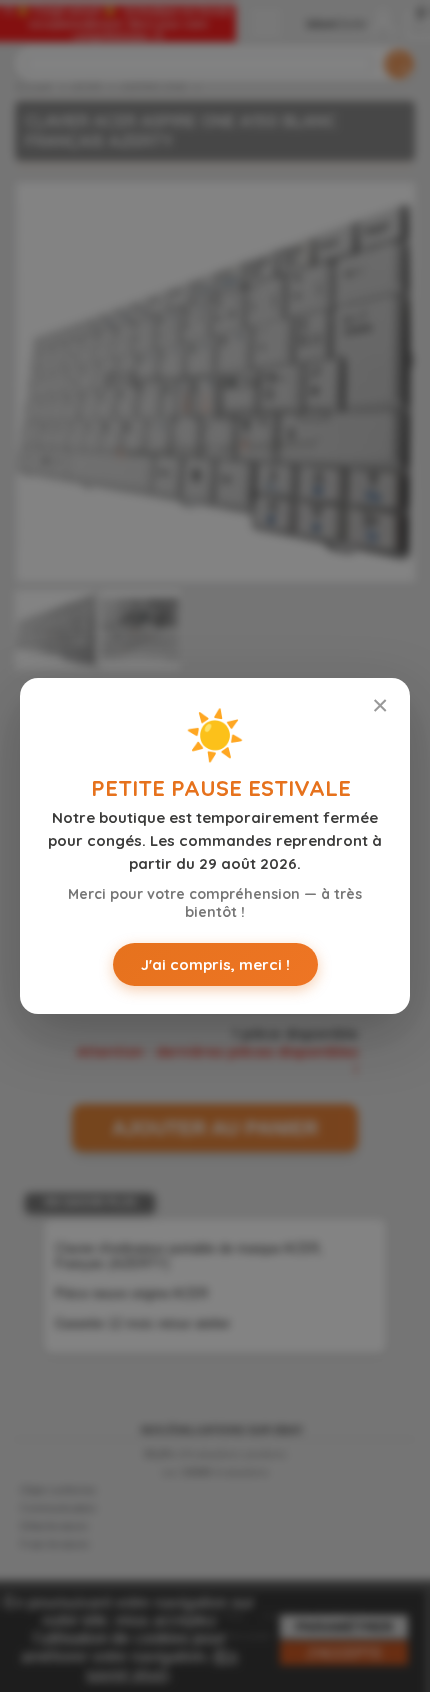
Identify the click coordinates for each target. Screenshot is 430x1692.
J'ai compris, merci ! (215, 964)
